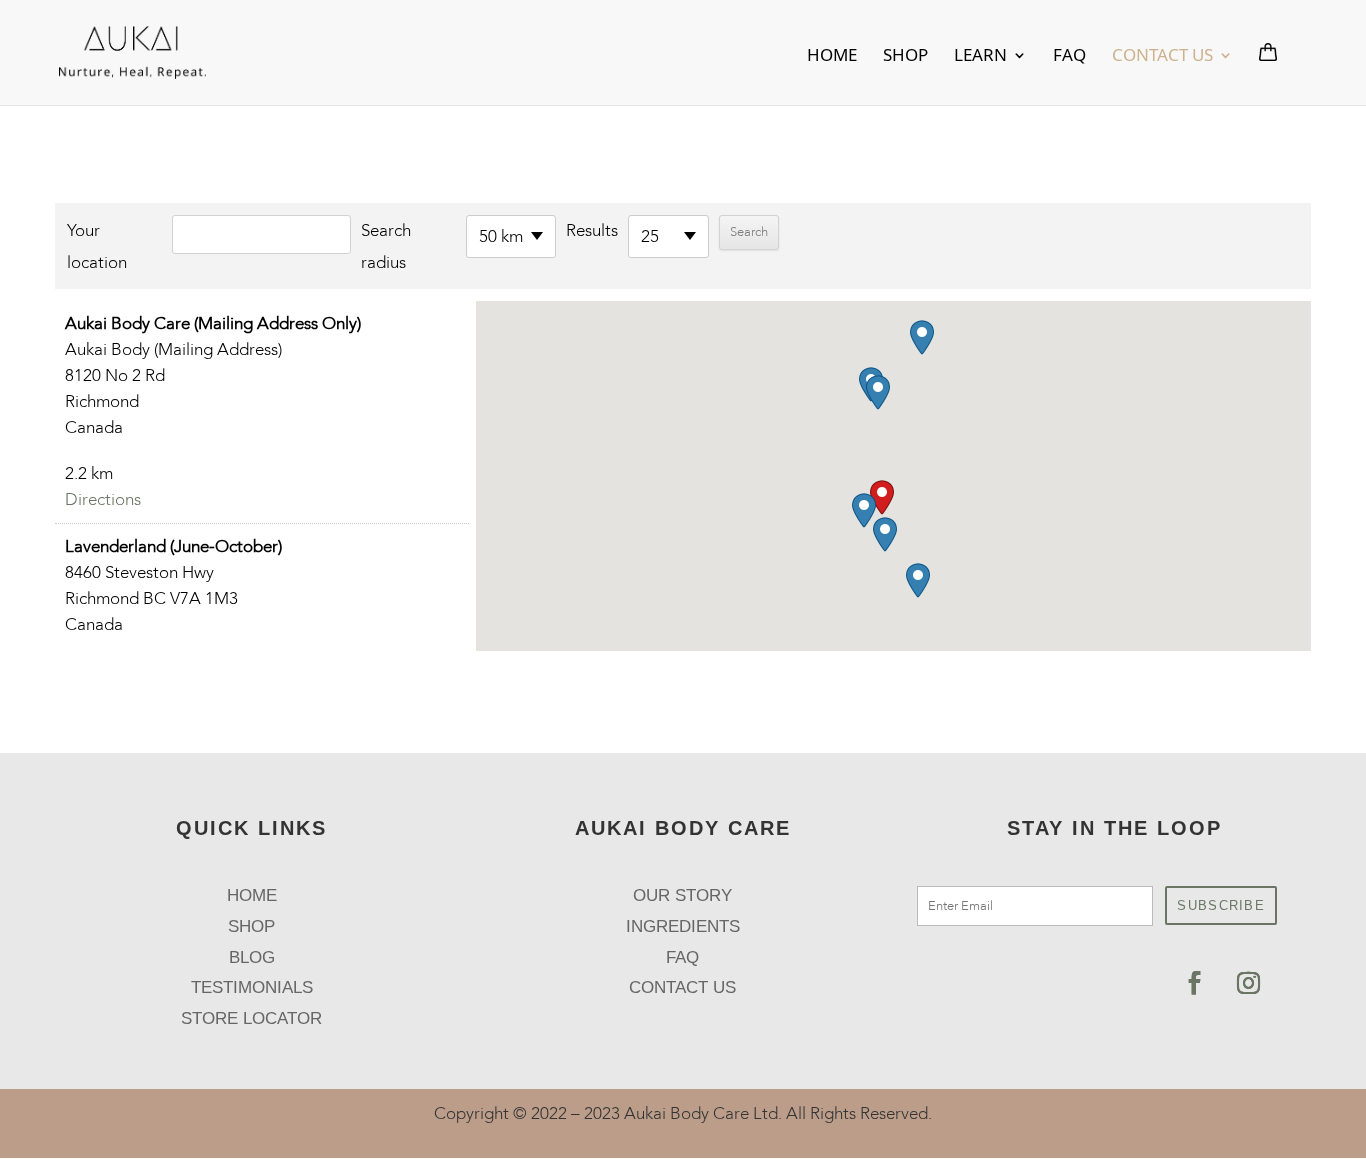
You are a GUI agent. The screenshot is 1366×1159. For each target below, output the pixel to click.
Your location (97, 246)
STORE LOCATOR (251, 1018)
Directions (103, 499)
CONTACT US (1162, 57)
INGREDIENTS (683, 926)
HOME (832, 57)
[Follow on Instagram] (1249, 983)
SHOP (905, 57)
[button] (882, 497)
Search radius (386, 246)
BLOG (252, 957)
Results (592, 230)
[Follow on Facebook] (1195, 983)
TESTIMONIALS (252, 987)
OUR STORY (682, 895)
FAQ (1069, 57)
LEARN (980, 57)
